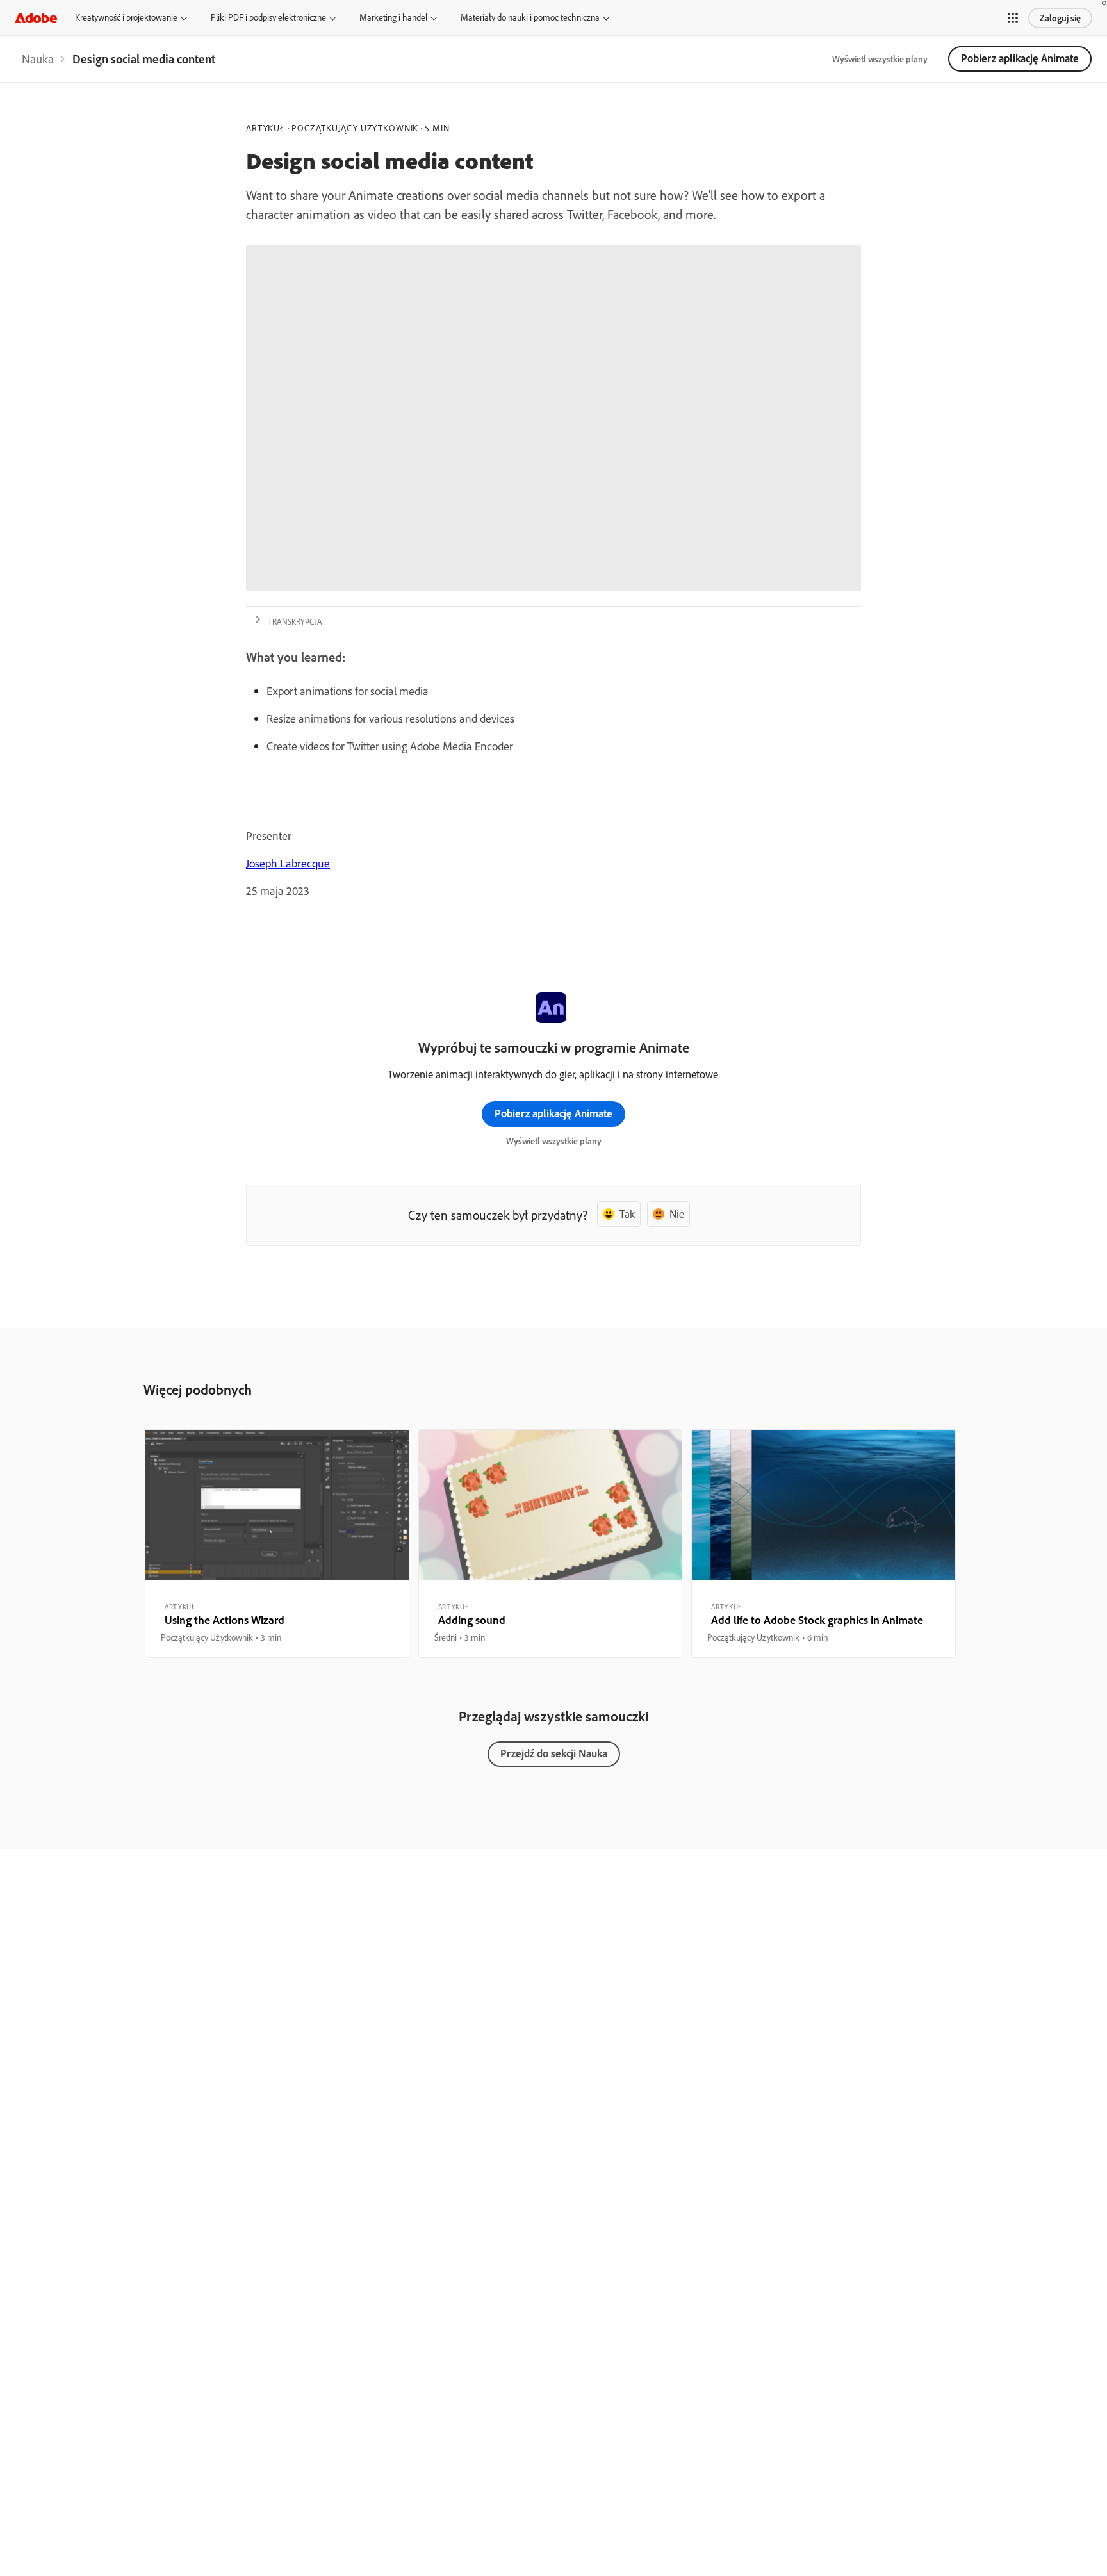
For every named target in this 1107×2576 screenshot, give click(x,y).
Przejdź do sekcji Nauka (554, 1753)
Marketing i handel (393, 17)
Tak (627, 1214)
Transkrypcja (295, 621)
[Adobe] (36, 18)
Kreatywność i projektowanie (126, 17)
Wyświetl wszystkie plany (880, 59)
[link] (38, 59)
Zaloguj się (1060, 18)
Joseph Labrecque (288, 863)
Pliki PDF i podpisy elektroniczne (268, 17)
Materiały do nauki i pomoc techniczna (530, 17)
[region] (277, 1543)
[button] (1013, 18)
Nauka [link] (38, 59)
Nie (677, 1214)
